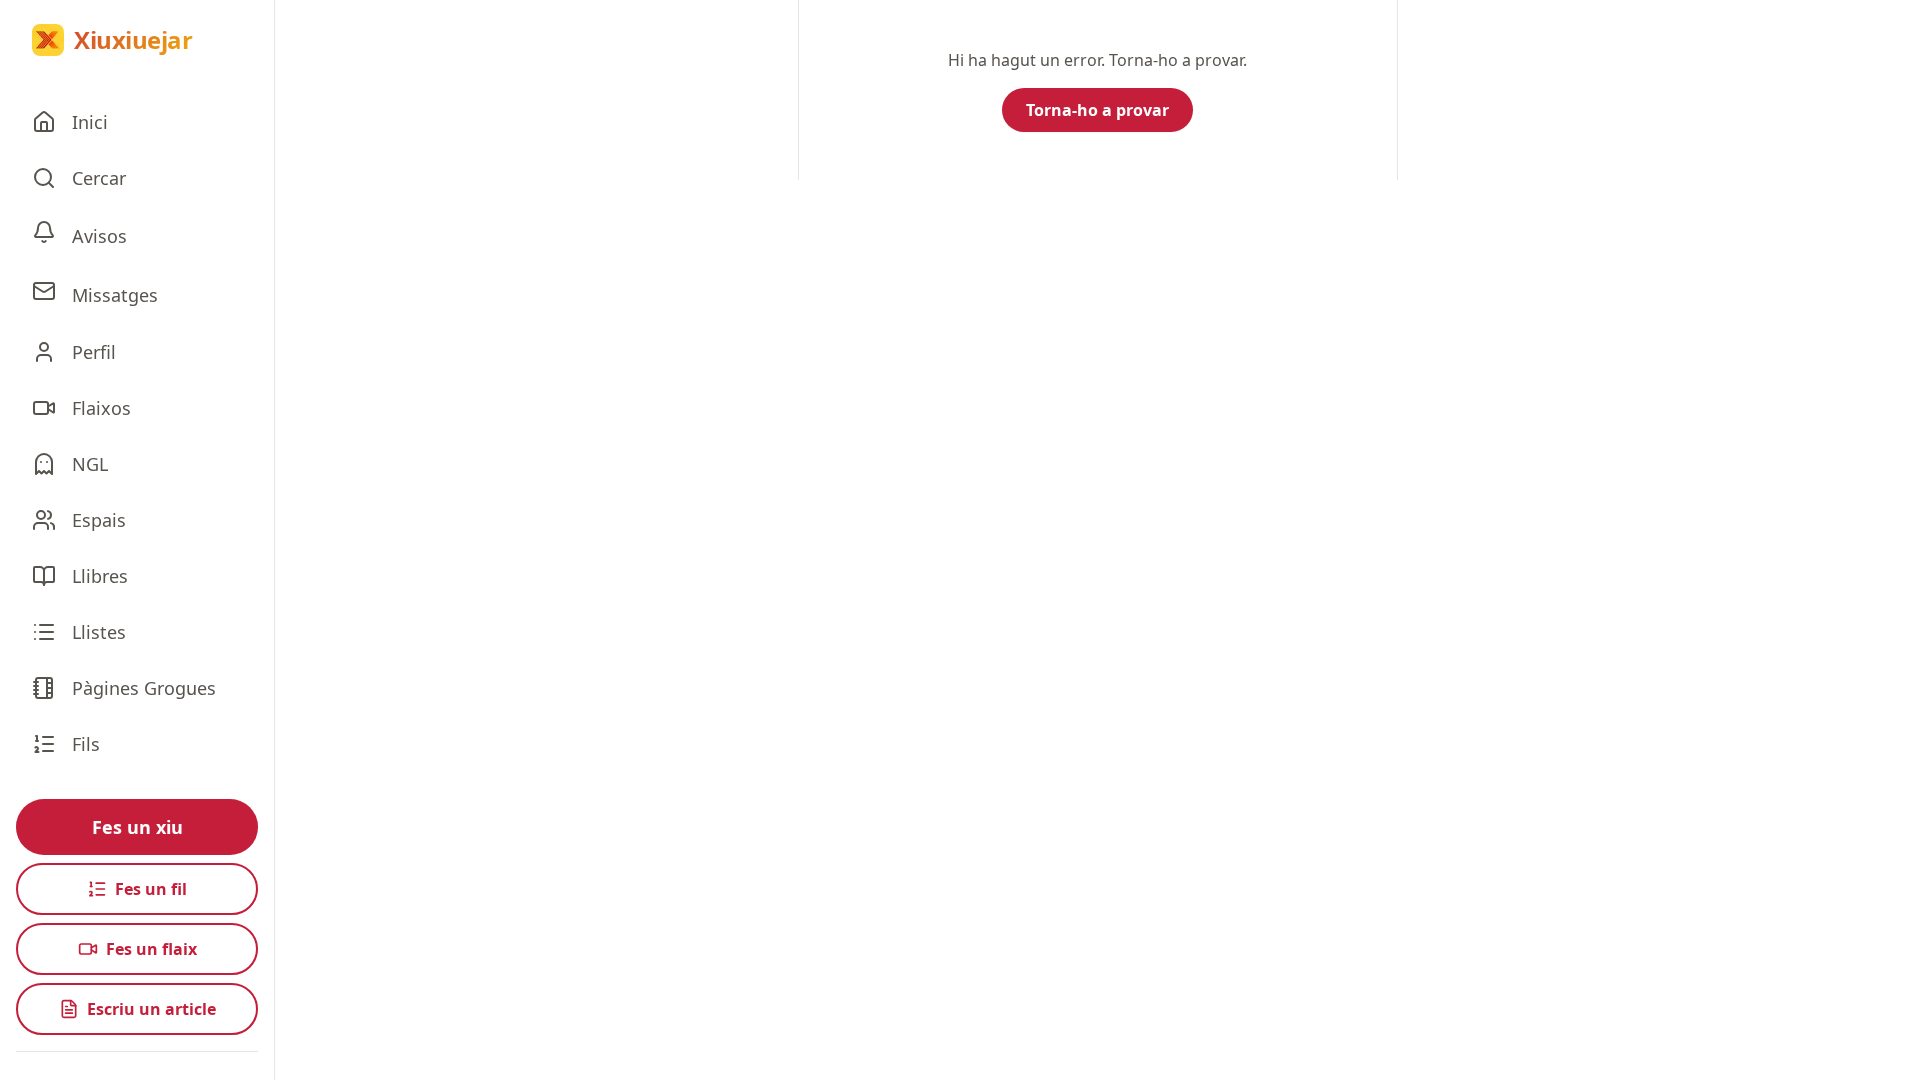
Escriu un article (151, 1009)
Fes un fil (151, 889)
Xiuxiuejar (133, 39)
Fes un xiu (137, 827)
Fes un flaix (151, 949)
